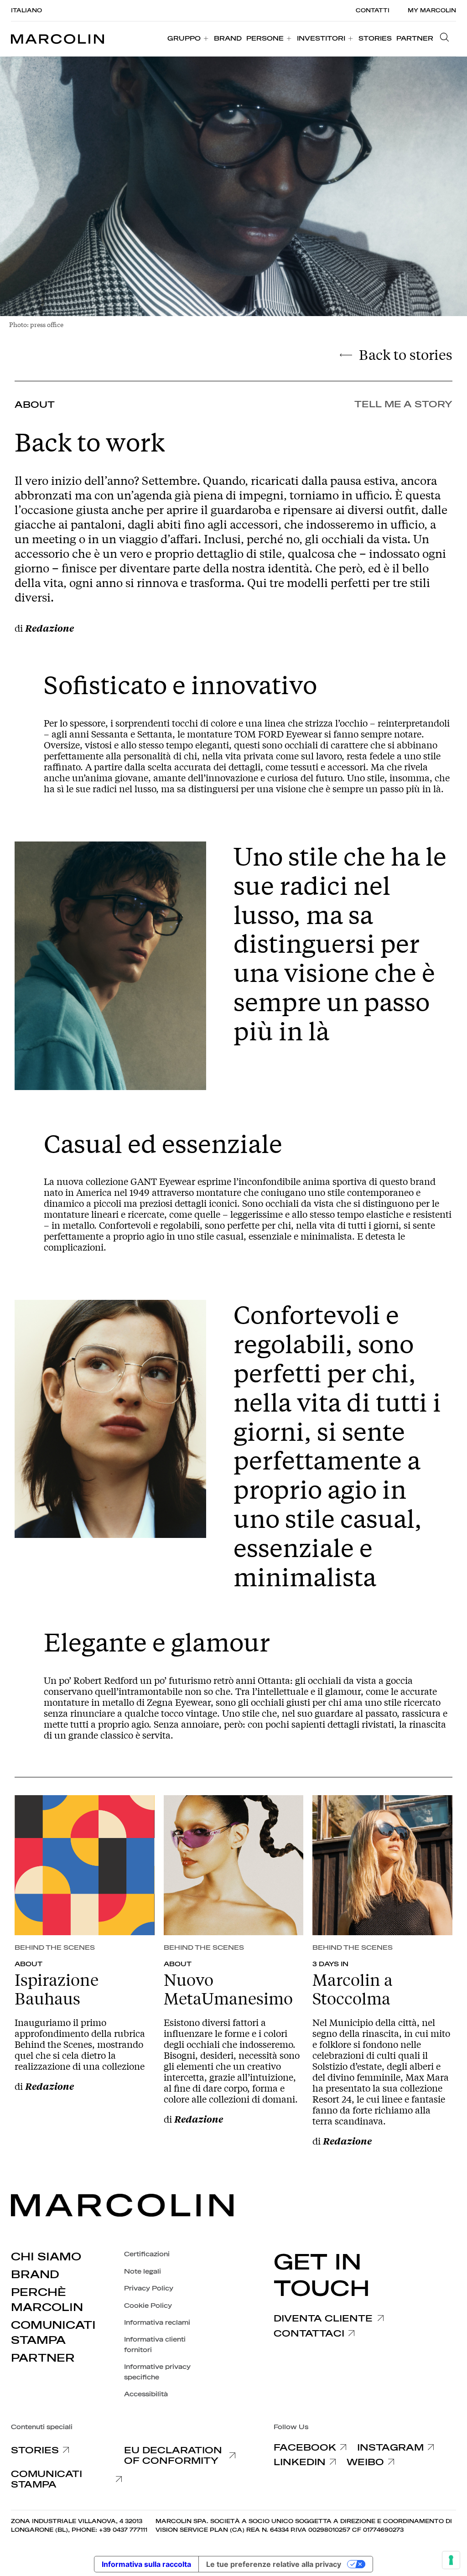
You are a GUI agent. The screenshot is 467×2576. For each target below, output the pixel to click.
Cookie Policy (148, 2306)
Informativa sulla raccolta (146, 2564)
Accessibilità (146, 2394)
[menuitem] (188, 39)
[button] (447, 39)
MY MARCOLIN (432, 10)
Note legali (143, 2272)
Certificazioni (147, 2254)
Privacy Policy (149, 2288)
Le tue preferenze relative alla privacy (274, 2564)
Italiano (26, 10)
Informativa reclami (157, 2323)
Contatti (373, 10)
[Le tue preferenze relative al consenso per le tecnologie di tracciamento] (451, 2560)
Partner (43, 2358)
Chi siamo (46, 2257)
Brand (35, 2275)
